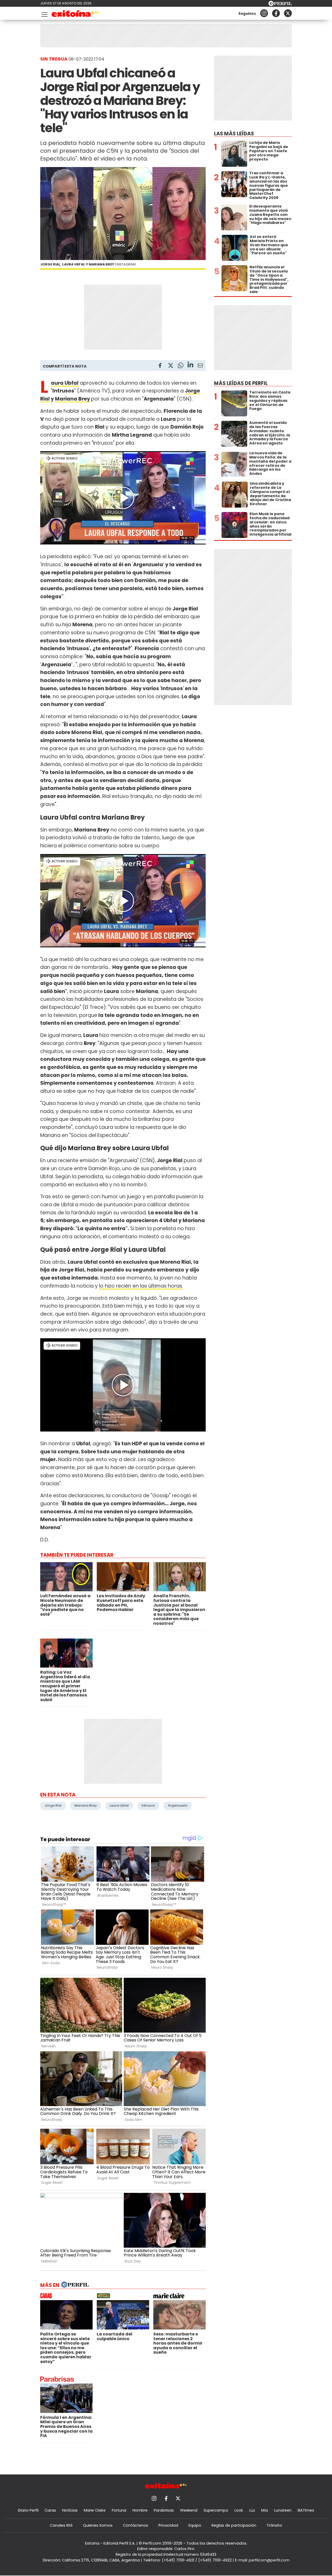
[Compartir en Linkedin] (190, 365)
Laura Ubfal (119, 1805)
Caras (50, 2510)
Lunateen (283, 2510)
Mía (265, 2510)
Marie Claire (95, 2510)
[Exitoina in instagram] (264, 13)
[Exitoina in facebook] (276, 13)
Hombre (140, 2510)
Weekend (189, 2510)
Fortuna (119, 2510)
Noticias (70, 2510)
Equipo (195, 2525)
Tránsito (274, 2525)
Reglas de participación (234, 2525)
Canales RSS (61, 2525)
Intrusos (148, 1805)
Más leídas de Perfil (241, 383)
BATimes (306, 2510)
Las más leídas (234, 134)
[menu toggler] (44, 13)
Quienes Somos (98, 2525)
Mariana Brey (72, 399)
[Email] (200, 366)
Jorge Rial (53, 1805)
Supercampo (216, 2510)
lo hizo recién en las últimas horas (141, 1286)
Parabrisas (164, 2510)
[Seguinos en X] (288, 13)
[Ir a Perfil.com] (280, 5)
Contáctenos (136, 2525)
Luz (252, 2510)
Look (239, 2510)
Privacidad (168, 2525)
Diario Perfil (28, 2510)
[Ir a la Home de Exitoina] (76, 14)
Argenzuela (178, 1805)
